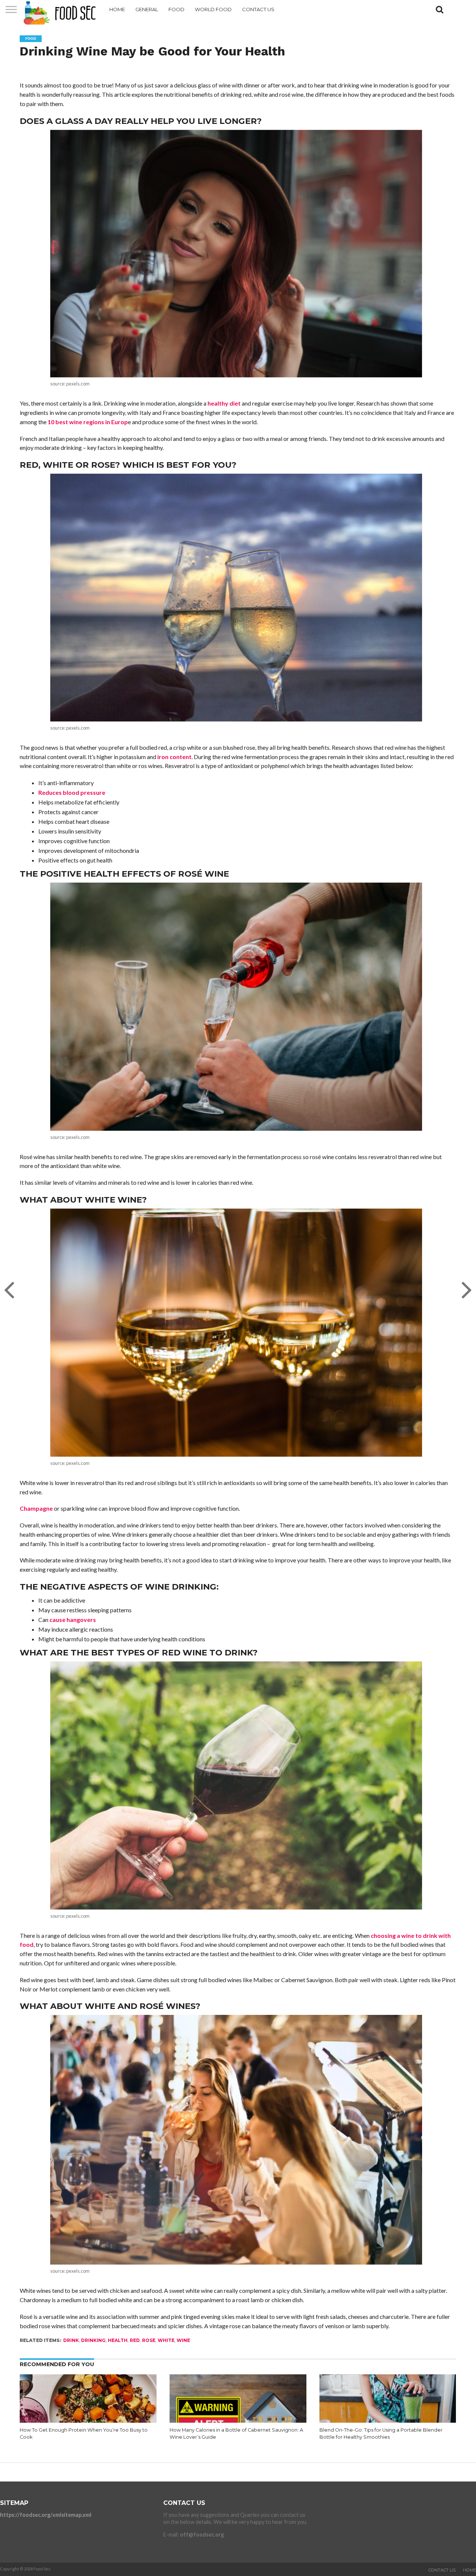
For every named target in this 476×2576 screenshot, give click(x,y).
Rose (149, 2340)
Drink (71, 2340)
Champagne (36, 1508)
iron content (174, 757)
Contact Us (258, 9)
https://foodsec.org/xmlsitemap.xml (46, 2515)
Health (118, 2340)
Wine (183, 2340)
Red (135, 2340)
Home (117, 9)
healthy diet (224, 403)
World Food (213, 9)
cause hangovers (73, 1620)
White (166, 2340)
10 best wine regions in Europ (88, 422)
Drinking (93, 2340)
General (147, 9)
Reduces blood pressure (72, 792)
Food (176, 9)
